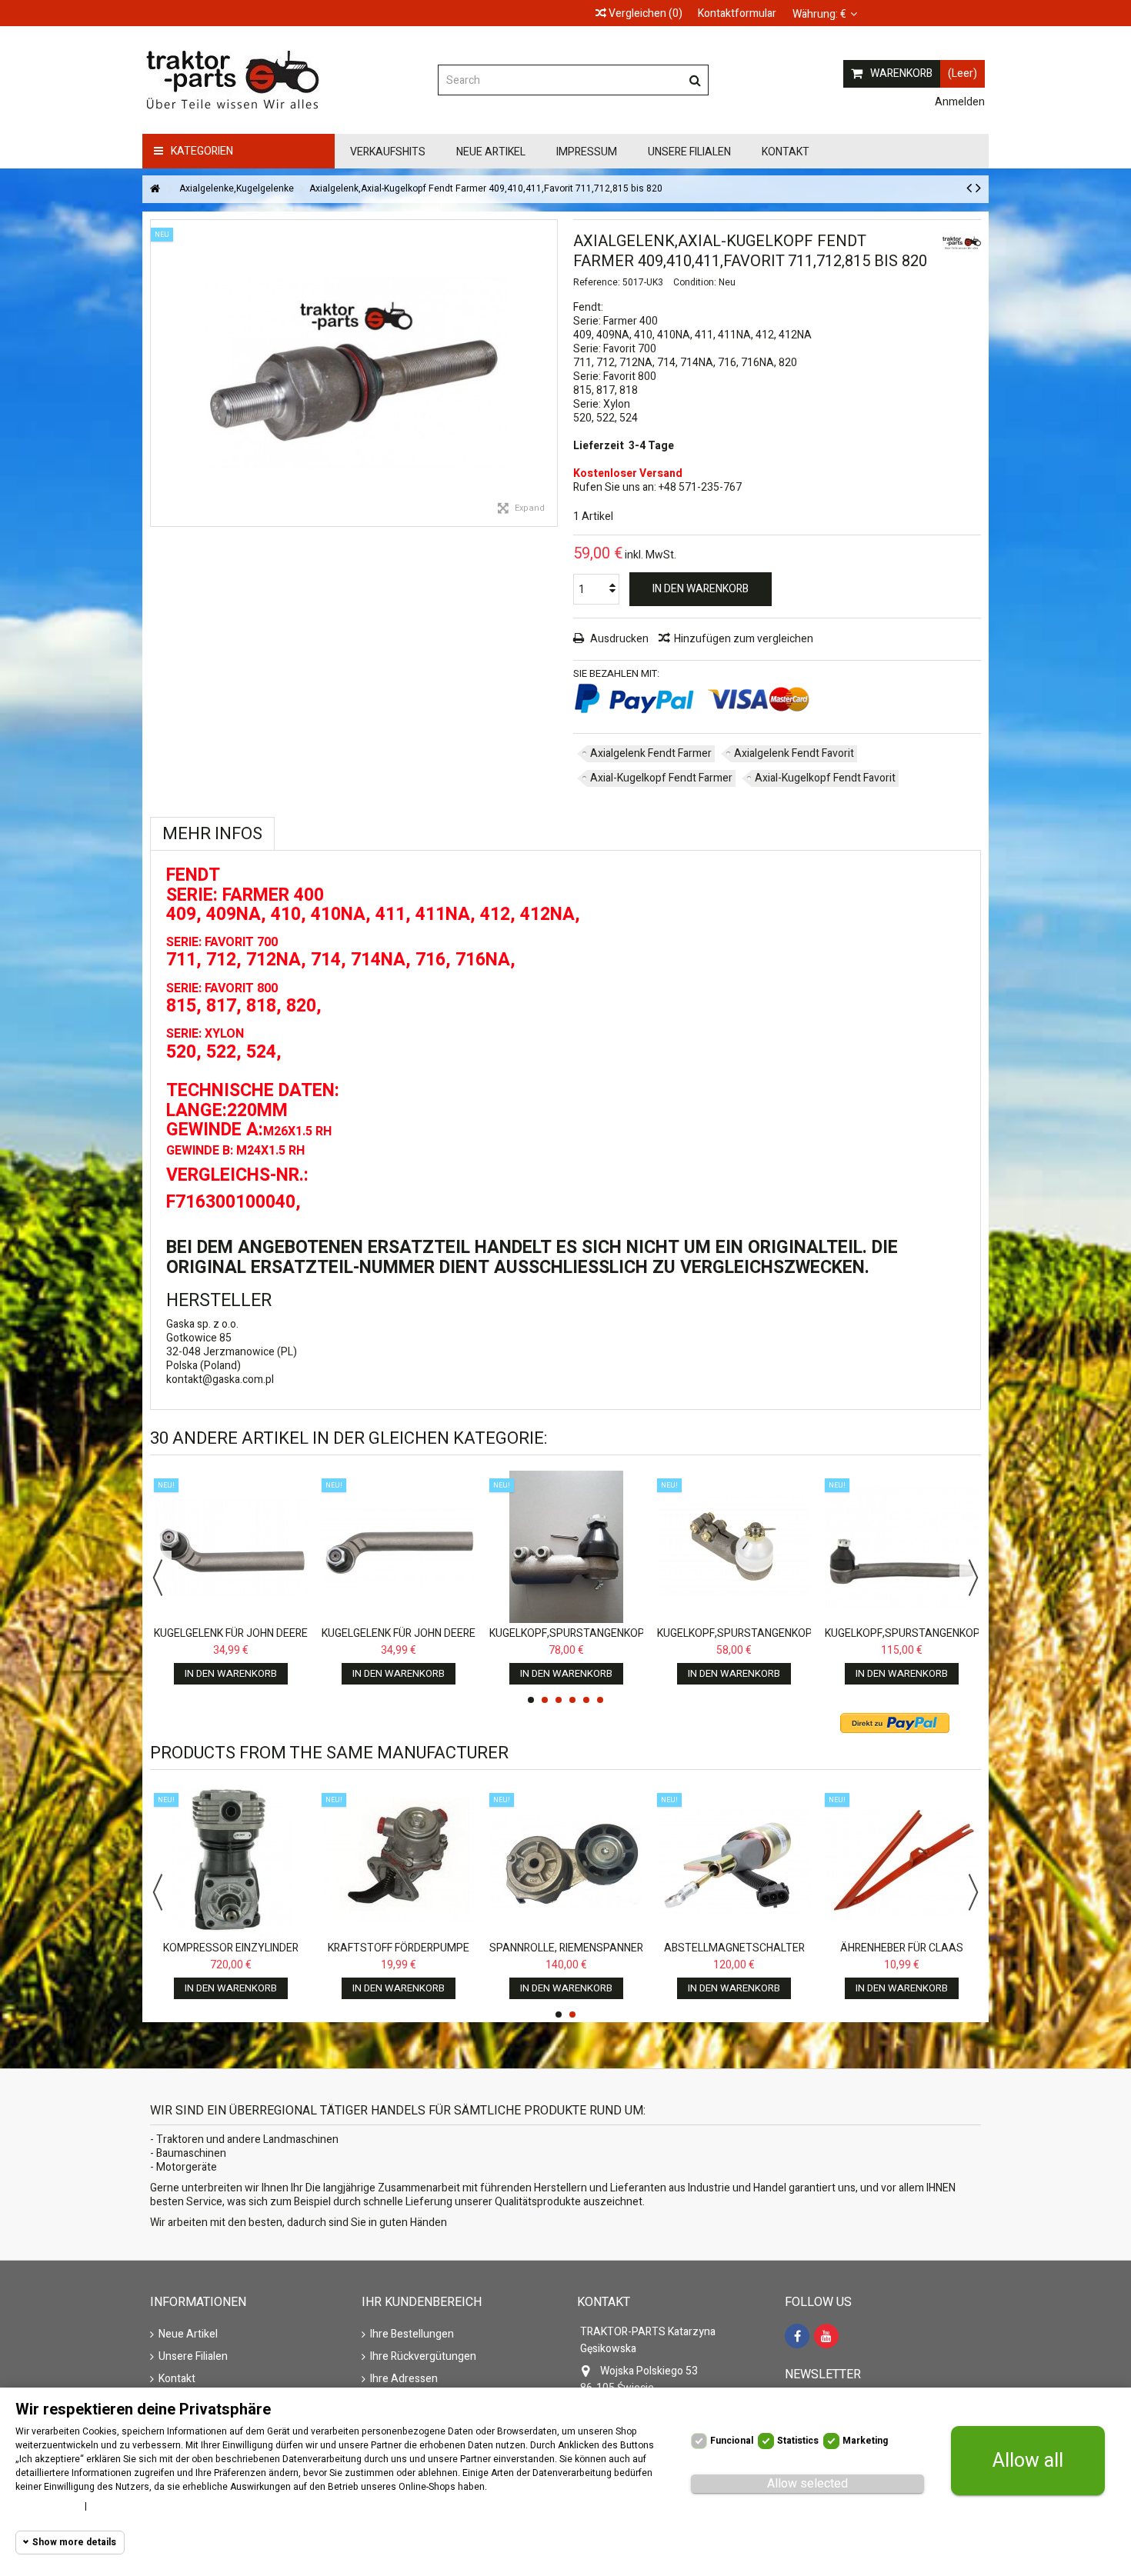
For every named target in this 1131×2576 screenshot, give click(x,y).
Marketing (865, 2441)
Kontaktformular (737, 13)
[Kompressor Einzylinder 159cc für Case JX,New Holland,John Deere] (231, 1861)
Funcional (732, 2441)
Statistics (798, 2441)
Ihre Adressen (404, 2379)
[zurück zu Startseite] (155, 190)
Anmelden (959, 102)
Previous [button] (158, 1578)
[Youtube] (826, 2336)
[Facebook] (797, 2336)
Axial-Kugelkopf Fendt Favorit (825, 778)
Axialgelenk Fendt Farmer (651, 753)
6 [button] (600, 1700)
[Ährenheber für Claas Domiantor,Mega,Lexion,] (902, 1861)
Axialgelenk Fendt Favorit (794, 753)
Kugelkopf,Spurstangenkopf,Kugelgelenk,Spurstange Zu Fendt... (976, 1640)
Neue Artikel (188, 2334)
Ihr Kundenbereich (422, 2302)
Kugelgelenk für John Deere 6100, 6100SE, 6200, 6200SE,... (231, 1640)
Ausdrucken (618, 639)
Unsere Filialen (193, 2357)
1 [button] (531, 1700)
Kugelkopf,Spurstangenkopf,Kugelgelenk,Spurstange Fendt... (808, 1640)
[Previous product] (969, 188)
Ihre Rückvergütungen (423, 2357)
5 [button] (586, 1700)
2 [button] (545, 1700)
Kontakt (177, 2379)
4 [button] (572, 1700)
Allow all (1028, 2461)
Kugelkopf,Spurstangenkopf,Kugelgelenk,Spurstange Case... (641, 1640)
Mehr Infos (212, 834)
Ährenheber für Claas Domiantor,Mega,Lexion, (902, 1955)
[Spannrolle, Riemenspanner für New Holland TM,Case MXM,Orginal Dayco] (566, 1861)
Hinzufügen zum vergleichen (744, 639)
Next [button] (973, 1578)
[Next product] (978, 188)
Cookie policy (46, 2506)
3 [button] (559, 1700)
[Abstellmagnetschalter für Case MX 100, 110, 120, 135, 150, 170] (734, 1861)
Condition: (695, 282)
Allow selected (807, 2484)
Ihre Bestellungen (412, 2334)
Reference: (597, 282)
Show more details (74, 2542)
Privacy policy (125, 2506)
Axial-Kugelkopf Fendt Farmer (661, 778)
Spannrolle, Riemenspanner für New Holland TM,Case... (566, 1955)
